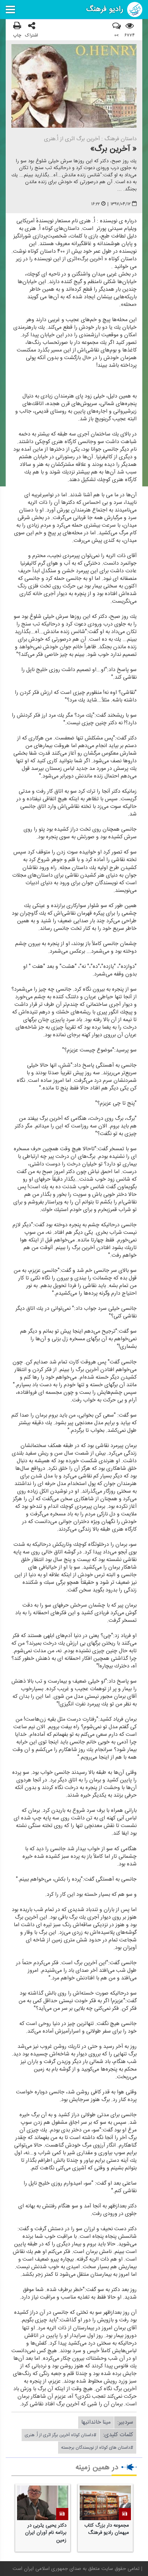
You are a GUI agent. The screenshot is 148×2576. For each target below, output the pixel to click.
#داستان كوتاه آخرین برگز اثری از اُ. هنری (61, 2435)
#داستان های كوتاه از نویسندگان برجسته (97, 2448)
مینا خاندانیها (96, 2422)
